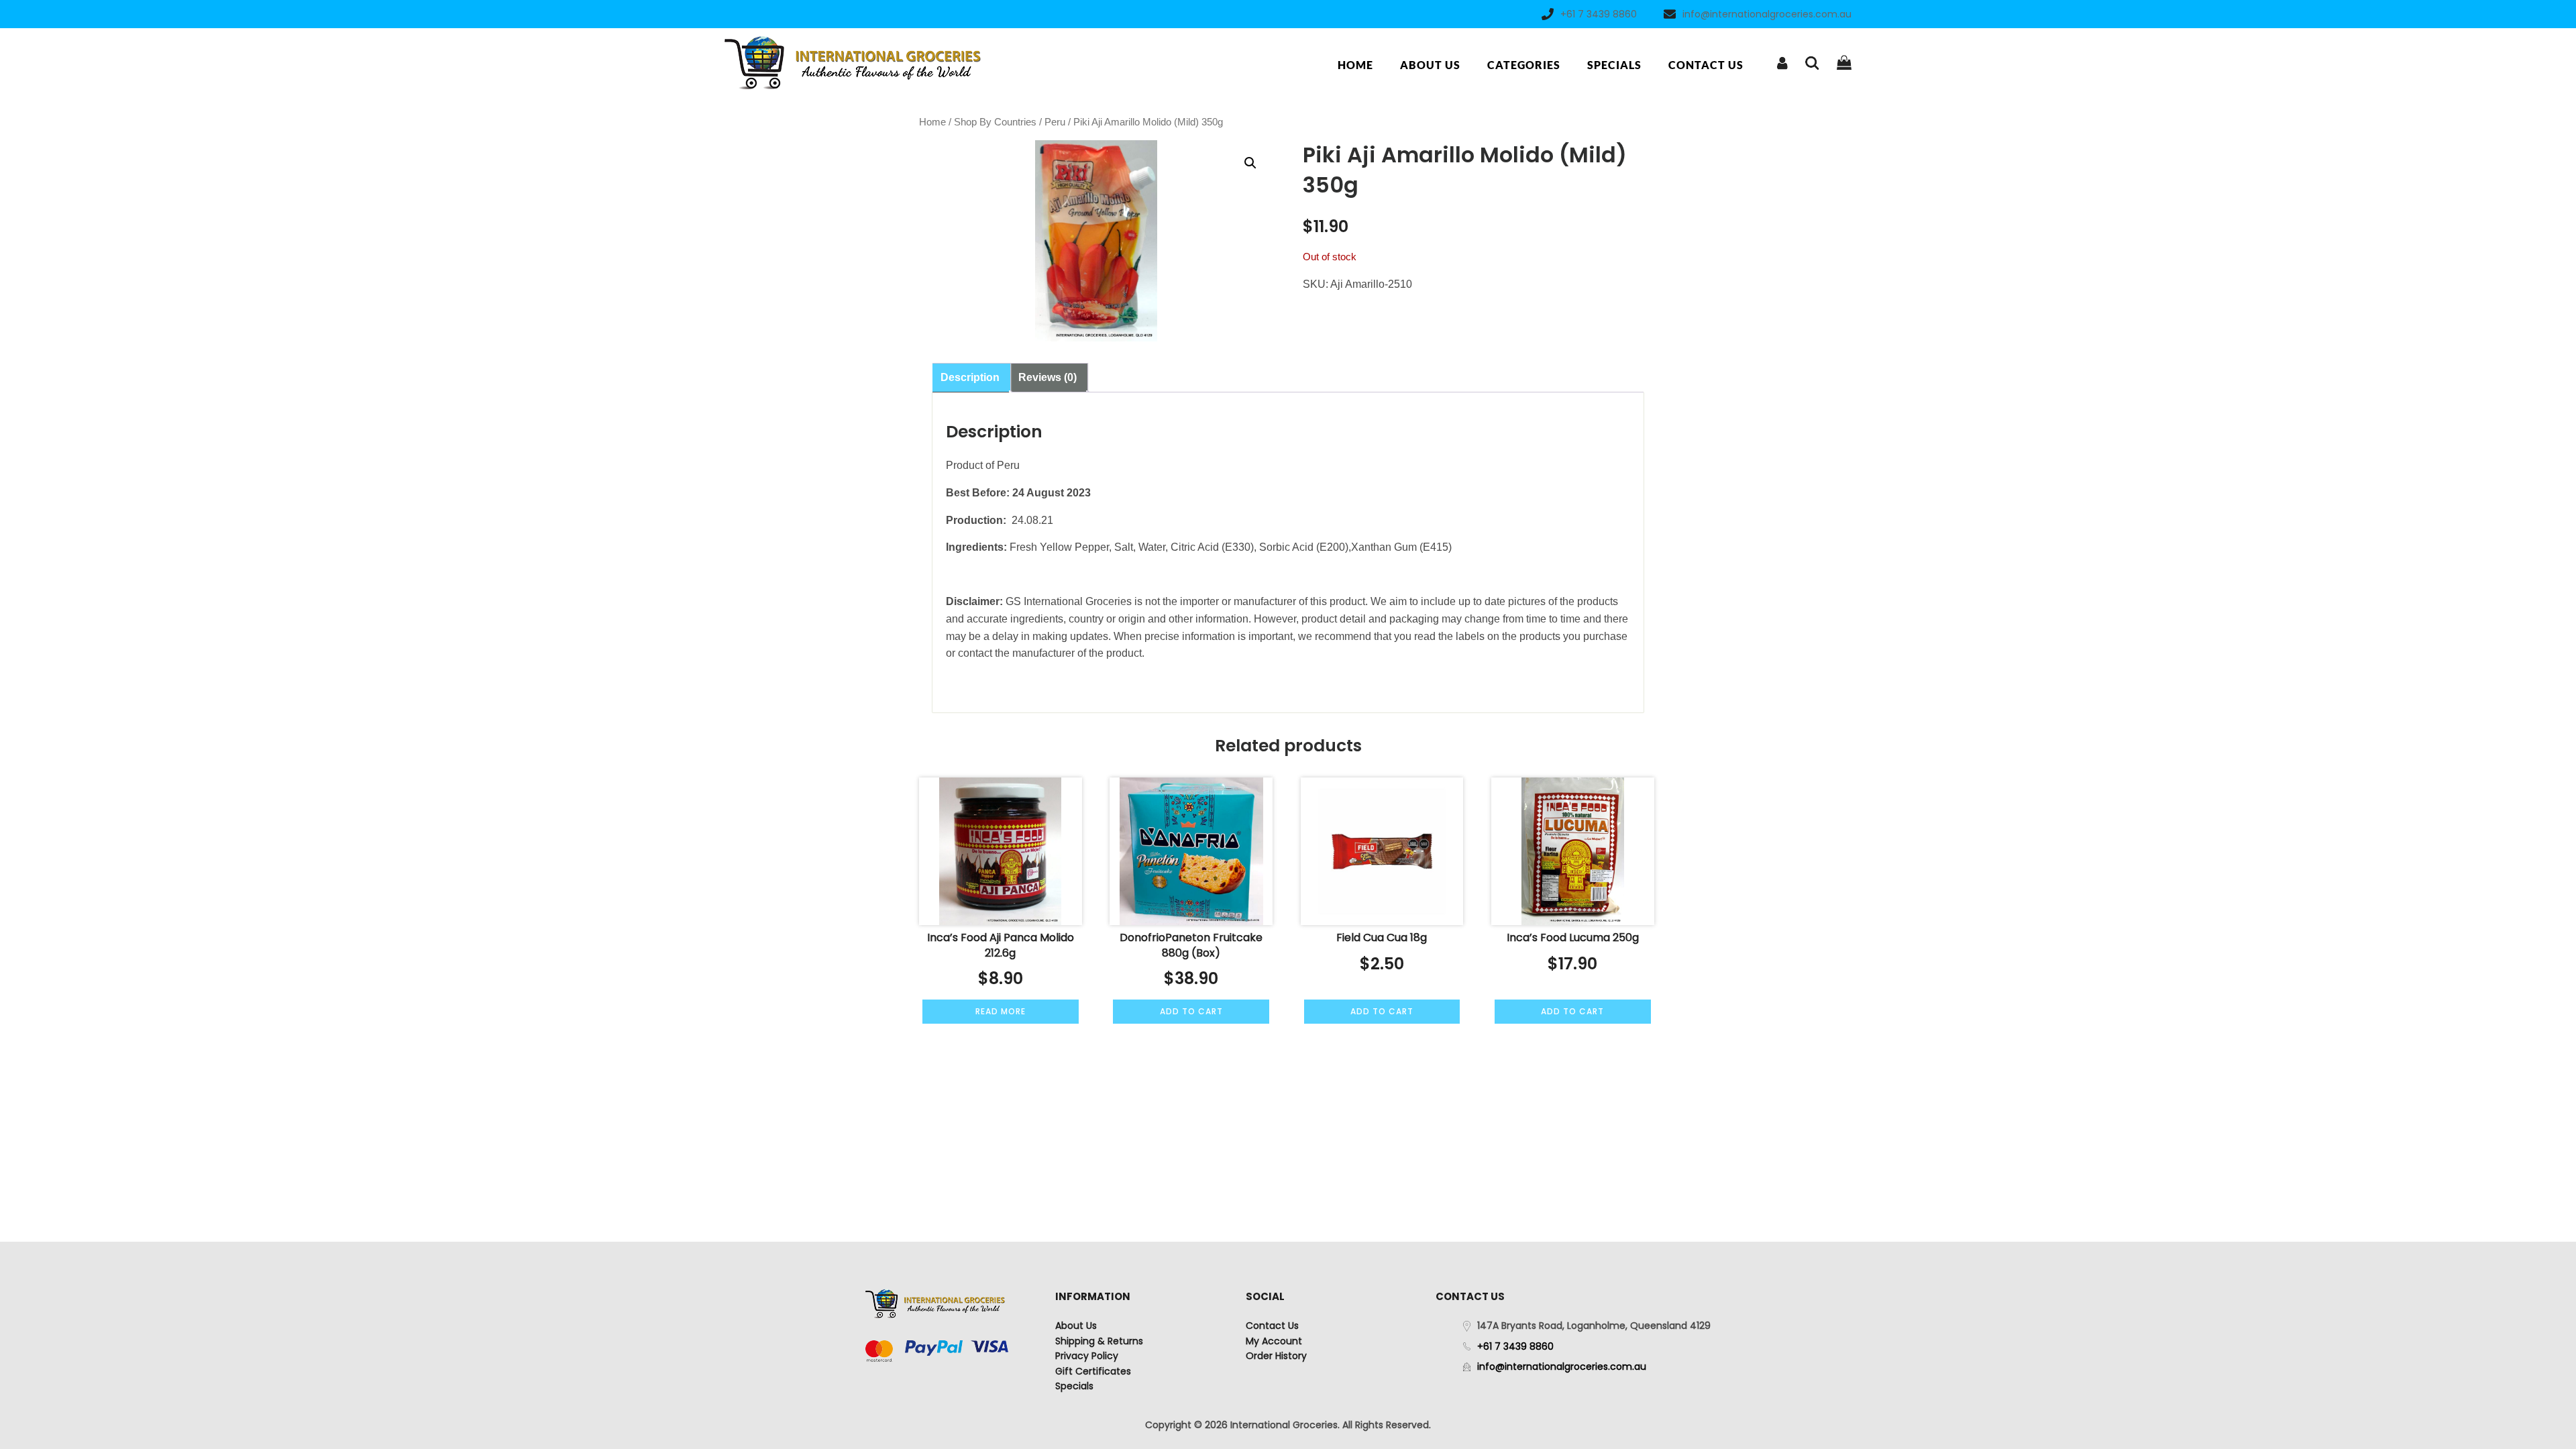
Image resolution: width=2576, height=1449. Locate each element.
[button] (1250, 163)
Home (1355, 65)
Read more (1001, 1011)
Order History (1276, 1356)
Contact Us (1706, 65)
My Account (1274, 1341)
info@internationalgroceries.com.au (1767, 14)
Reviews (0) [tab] (1048, 377)
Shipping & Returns (1099, 1341)
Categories (1524, 65)
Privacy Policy (1087, 1356)
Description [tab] (970, 377)
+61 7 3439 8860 (1599, 14)
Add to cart (1191, 1011)
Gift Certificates (1093, 1371)
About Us (1430, 65)
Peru (1055, 122)
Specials (1614, 65)
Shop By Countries (995, 122)
